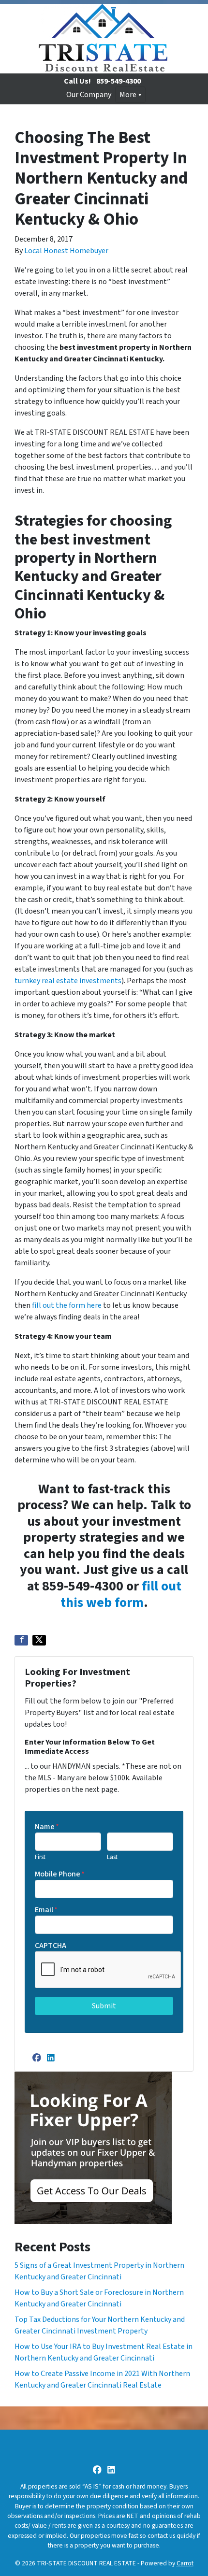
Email (46, 1910)
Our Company (89, 95)
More (128, 95)
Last (112, 1857)
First (40, 1857)
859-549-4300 (119, 81)
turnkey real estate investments (68, 981)
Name (47, 1827)
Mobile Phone (60, 1874)
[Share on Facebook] (21, 1640)
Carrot (185, 2563)
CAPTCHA (51, 1946)
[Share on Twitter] (39, 1640)
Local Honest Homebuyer (66, 251)
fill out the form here (67, 1305)
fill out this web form (121, 1594)
